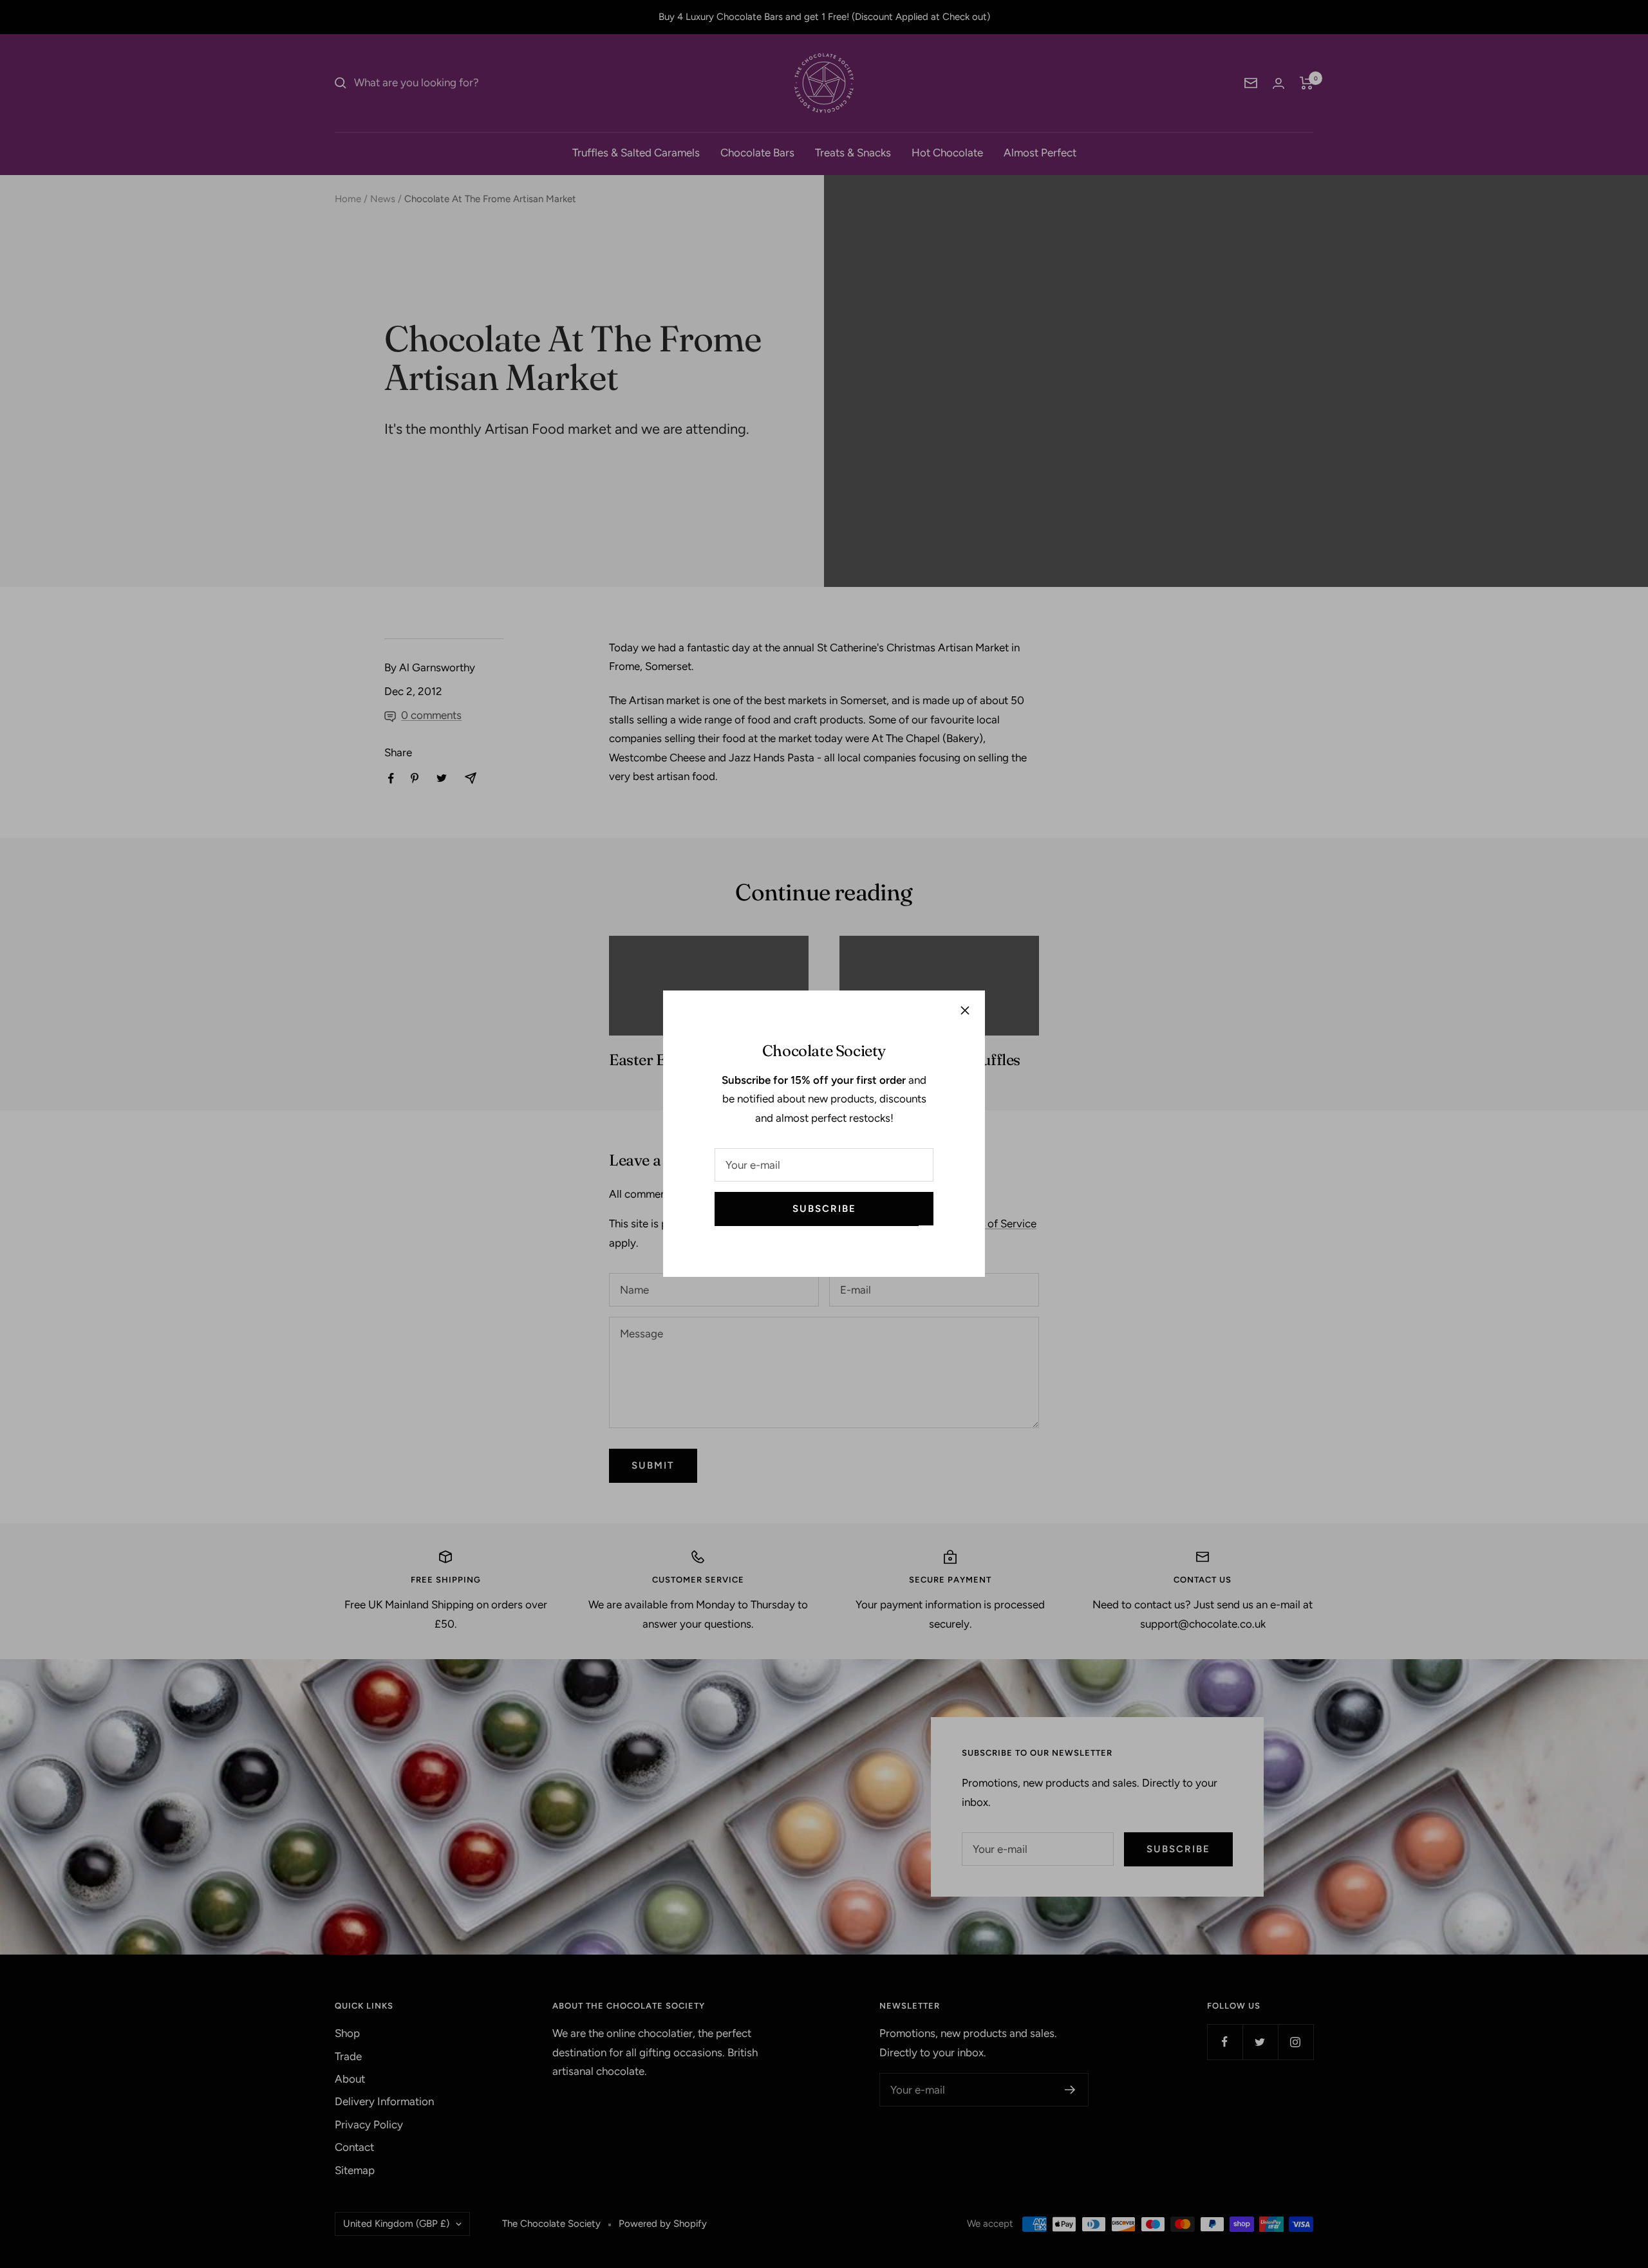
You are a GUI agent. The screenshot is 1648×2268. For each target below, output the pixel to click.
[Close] (965, 1010)
